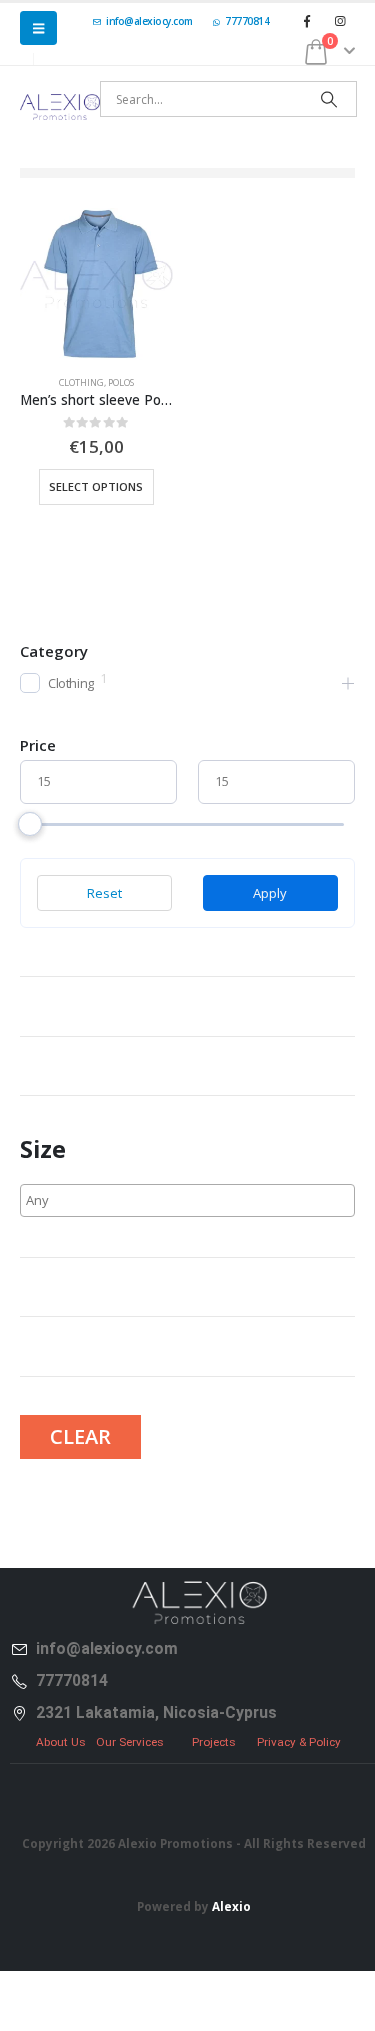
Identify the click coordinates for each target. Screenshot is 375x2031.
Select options (96, 486)
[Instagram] (340, 21)
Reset (104, 893)
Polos (121, 382)
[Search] (328, 99)
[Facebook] (307, 21)
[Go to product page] (96, 284)
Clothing (81, 382)
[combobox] (187, 1200)
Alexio (231, 1906)
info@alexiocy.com (149, 21)
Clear (80, 1436)
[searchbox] (102, 1200)
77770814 (247, 21)
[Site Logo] (60, 106)
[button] (38, 28)
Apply (270, 893)
